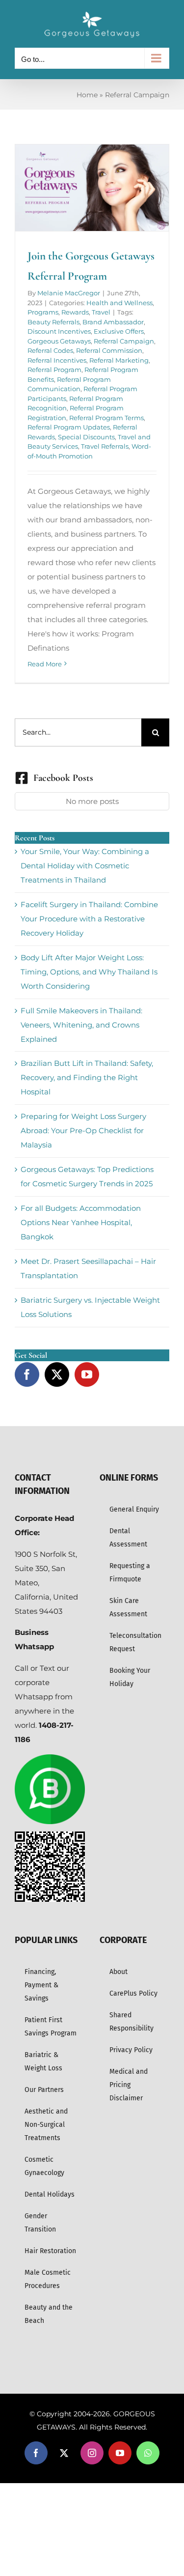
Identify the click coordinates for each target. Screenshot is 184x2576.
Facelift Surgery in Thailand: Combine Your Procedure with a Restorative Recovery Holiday (89, 919)
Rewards (75, 312)
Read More (45, 664)
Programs (43, 312)
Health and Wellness (119, 303)
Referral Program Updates (69, 427)
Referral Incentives (57, 360)
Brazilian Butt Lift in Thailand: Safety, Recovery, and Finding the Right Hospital (87, 1077)
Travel (101, 312)
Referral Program (54, 370)
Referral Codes (50, 350)
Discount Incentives (59, 331)
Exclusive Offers (119, 331)
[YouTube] (87, 1374)
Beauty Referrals (53, 322)
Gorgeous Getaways (59, 341)
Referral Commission (109, 350)
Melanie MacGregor (69, 293)
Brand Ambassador (113, 322)
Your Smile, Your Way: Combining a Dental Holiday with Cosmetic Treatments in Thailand (85, 866)
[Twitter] (57, 1374)
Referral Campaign (124, 341)
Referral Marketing (119, 360)
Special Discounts (86, 437)
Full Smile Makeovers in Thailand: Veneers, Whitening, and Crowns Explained (81, 1025)
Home (87, 95)
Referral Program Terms (106, 418)
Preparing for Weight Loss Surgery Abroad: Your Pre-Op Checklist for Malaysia (83, 1131)
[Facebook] (27, 1374)
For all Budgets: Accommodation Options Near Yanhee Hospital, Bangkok (81, 1222)
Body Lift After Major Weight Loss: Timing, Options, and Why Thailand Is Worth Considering (89, 972)
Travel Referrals (105, 446)
